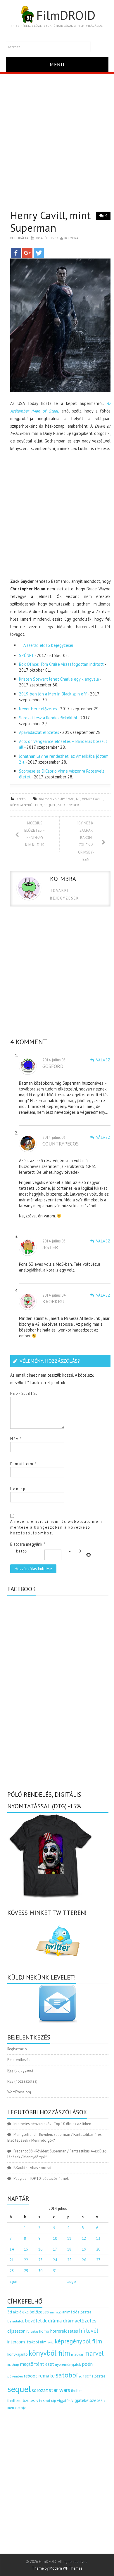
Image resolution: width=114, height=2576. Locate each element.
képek (21, 799)
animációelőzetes (77, 2312)
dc (78, 799)
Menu (57, 64)
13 (98, 2238)
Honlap (18, 1489)
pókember (15, 2376)
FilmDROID (66, 15)
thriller (76, 2391)
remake (46, 2376)
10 (55, 2238)
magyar (77, 2354)
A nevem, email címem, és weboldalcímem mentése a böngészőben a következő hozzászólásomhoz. (56, 1527)
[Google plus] (27, 253)
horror (44, 2331)
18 (69, 2249)
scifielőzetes (95, 2376)
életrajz (20, 2408)
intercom (16, 2342)
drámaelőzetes (80, 2321)
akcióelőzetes (36, 2312)
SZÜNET (26, 655)
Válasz (103, 1060)
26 (84, 2260)
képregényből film (26, 805)
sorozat (40, 2390)
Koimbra (71, 238)
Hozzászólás (24, 1394)
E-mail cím (24, 1464)
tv (37, 2401)
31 (55, 2271)
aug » (72, 2282)
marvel (94, 2353)
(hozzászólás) (22, 2081)
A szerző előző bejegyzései (48, 645)
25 (69, 2260)
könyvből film (49, 2353)
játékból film (36, 2342)
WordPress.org (19, 2092)
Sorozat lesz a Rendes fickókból (48, 718)
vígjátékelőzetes (87, 2400)
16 (40, 2249)
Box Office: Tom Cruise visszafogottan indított (61, 664)
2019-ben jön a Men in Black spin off (53, 694)
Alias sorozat (41, 2168)
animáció (56, 2312)
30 (40, 2271)
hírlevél (89, 2330)
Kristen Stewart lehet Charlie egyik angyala (59, 679)
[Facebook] (16, 253)
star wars (59, 2390)
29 (26, 2271)
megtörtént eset (37, 2364)
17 (55, 2249)
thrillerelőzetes (21, 2400)
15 (26, 2249)
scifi (82, 2376)
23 (40, 2260)
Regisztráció (17, 2049)
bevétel (33, 2321)
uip (54, 2401)
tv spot (45, 2401)
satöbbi (67, 2375)
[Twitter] (39, 253)
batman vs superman (57, 799)
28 (12, 2271)
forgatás (32, 2331)
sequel (50, 805)
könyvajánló (18, 2354)
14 (12, 2249)
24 (55, 2260)
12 (84, 2238)
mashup (13, 2365)
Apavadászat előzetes (39, 732)
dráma (55, 2321)
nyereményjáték (68, 2365)
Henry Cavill (93, 799)
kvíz (51, 2342)
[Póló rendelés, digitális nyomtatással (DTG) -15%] (51, 1855)
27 (98, 2260)
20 (98, 2249)
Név (16, 1439)
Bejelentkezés (19, 2060)
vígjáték (64, 2400)
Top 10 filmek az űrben (72, 2124)
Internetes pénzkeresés (32, 2124)
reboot (31, 2376)
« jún (13, 2282)
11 (69, 2238)
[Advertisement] (57, 133)
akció (17, 2312)
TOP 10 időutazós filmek (49, 2178)
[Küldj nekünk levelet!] (58, 2003)
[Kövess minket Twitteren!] (58, 1941)
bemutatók (16, 2321)
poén (87, 2364)
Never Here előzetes (38, 709)
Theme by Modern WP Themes (57, 2568)
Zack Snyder (68, 805)
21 (12, 2260)
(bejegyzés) (20, 2070)
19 (84, 2249)
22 (26, 2260)
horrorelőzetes (64, 2331)
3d (10, 2312)
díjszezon (16, 2331)
